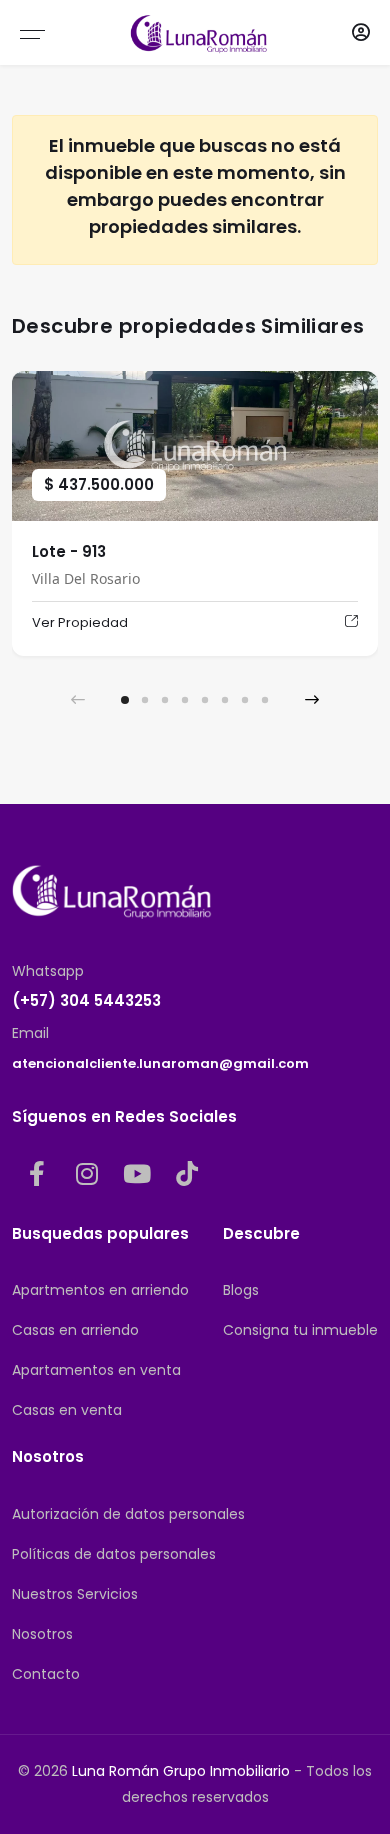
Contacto (46, 1674)
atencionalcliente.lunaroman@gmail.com (160, 1063)
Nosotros (42, 1634)
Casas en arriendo (75, 1330)
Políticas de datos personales (114, 1554)
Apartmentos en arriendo (100, 1290)
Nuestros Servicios (75, 1594)
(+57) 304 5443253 (86, 1000)
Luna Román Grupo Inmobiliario (181, 1771)
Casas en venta (67, 1410)
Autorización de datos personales (128, 1514)
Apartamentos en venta (96, 1370)
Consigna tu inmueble (300, 1330)
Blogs (241, 1290)
